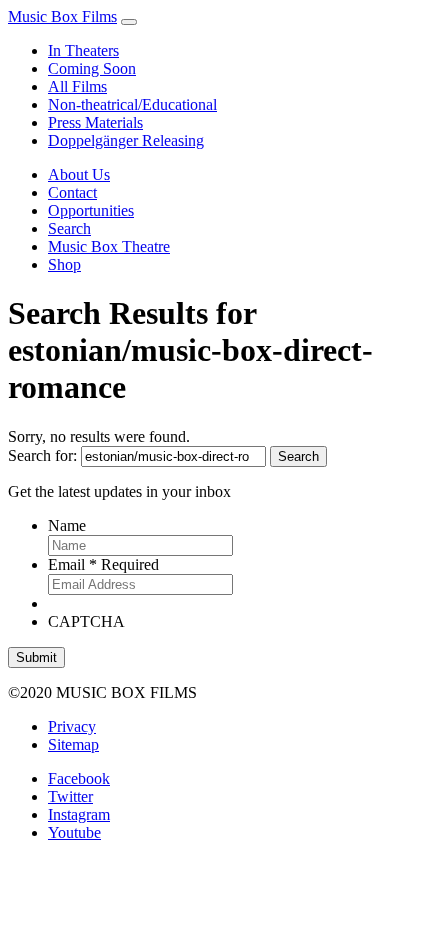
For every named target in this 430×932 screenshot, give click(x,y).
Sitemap (73, 744)
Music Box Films (62, 16)
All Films (77, 86)
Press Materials (95, 122)
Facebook (79, 778)
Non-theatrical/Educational (132, 104)
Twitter (70, 796)
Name (67, 525)
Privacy (72, 726)
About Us (79, 174)
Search (69, 228)
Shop (64, 264)
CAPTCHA (86, 621)
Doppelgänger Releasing (126, 140)
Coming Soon (92, 68)
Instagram (79, 814)
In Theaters (83, 50)
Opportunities (91, 210)
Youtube (74, 832)
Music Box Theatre (109, 246)
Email (103, 564)
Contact (72, 192)
